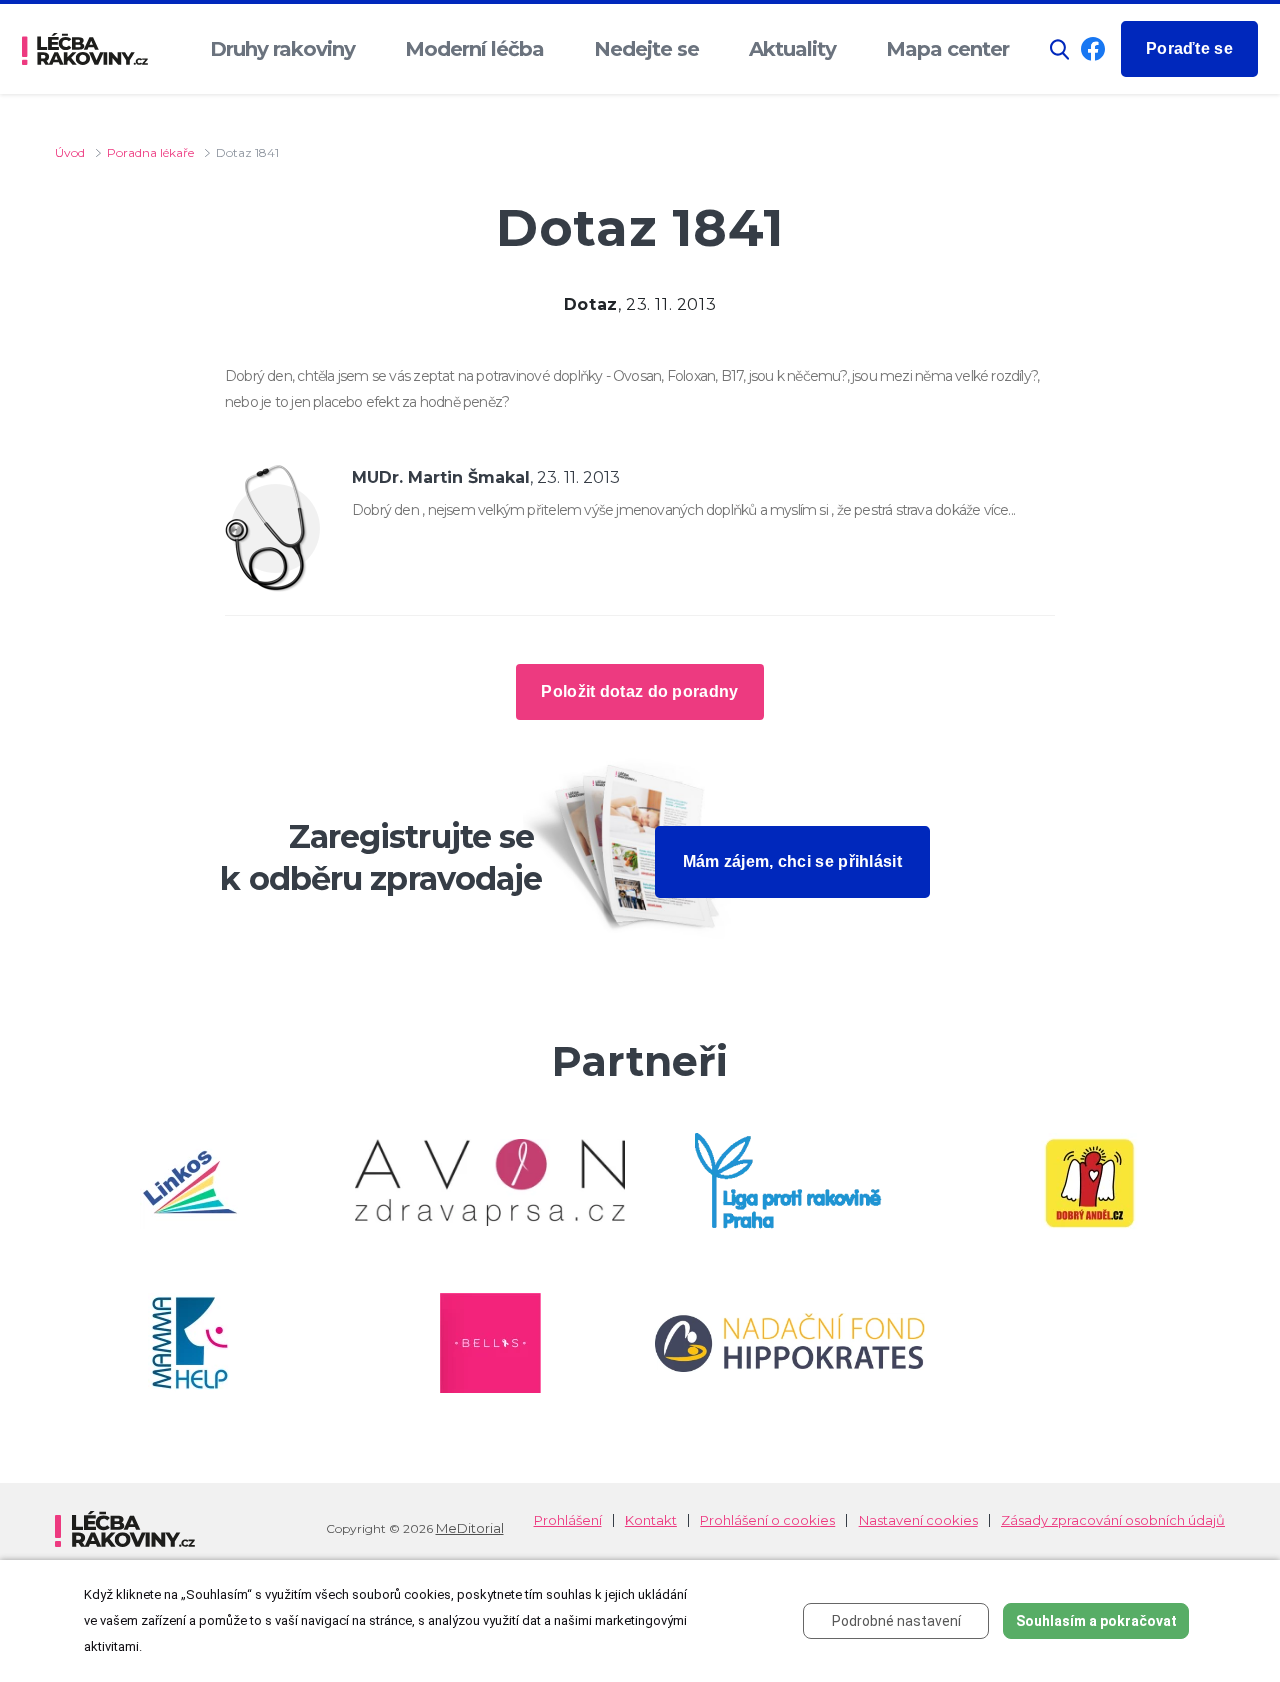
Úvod (70, 152)
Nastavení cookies (918, 1520)
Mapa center (947, 49)
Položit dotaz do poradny (639, 691)
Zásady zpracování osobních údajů (1113, 1520)
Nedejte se (646, 49)
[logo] (85, 49)
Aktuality (792, 49)
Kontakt (651, 1520)
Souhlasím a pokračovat (1096, 1621)
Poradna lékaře (150, 152)
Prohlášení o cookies (767, 1520)
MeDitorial (470, 1528)
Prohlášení (568, 1520)
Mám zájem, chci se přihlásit (792, 861)
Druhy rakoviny (282, 49)
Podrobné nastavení (896, 1621)
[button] (1060, 49)
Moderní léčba (474, 49)
